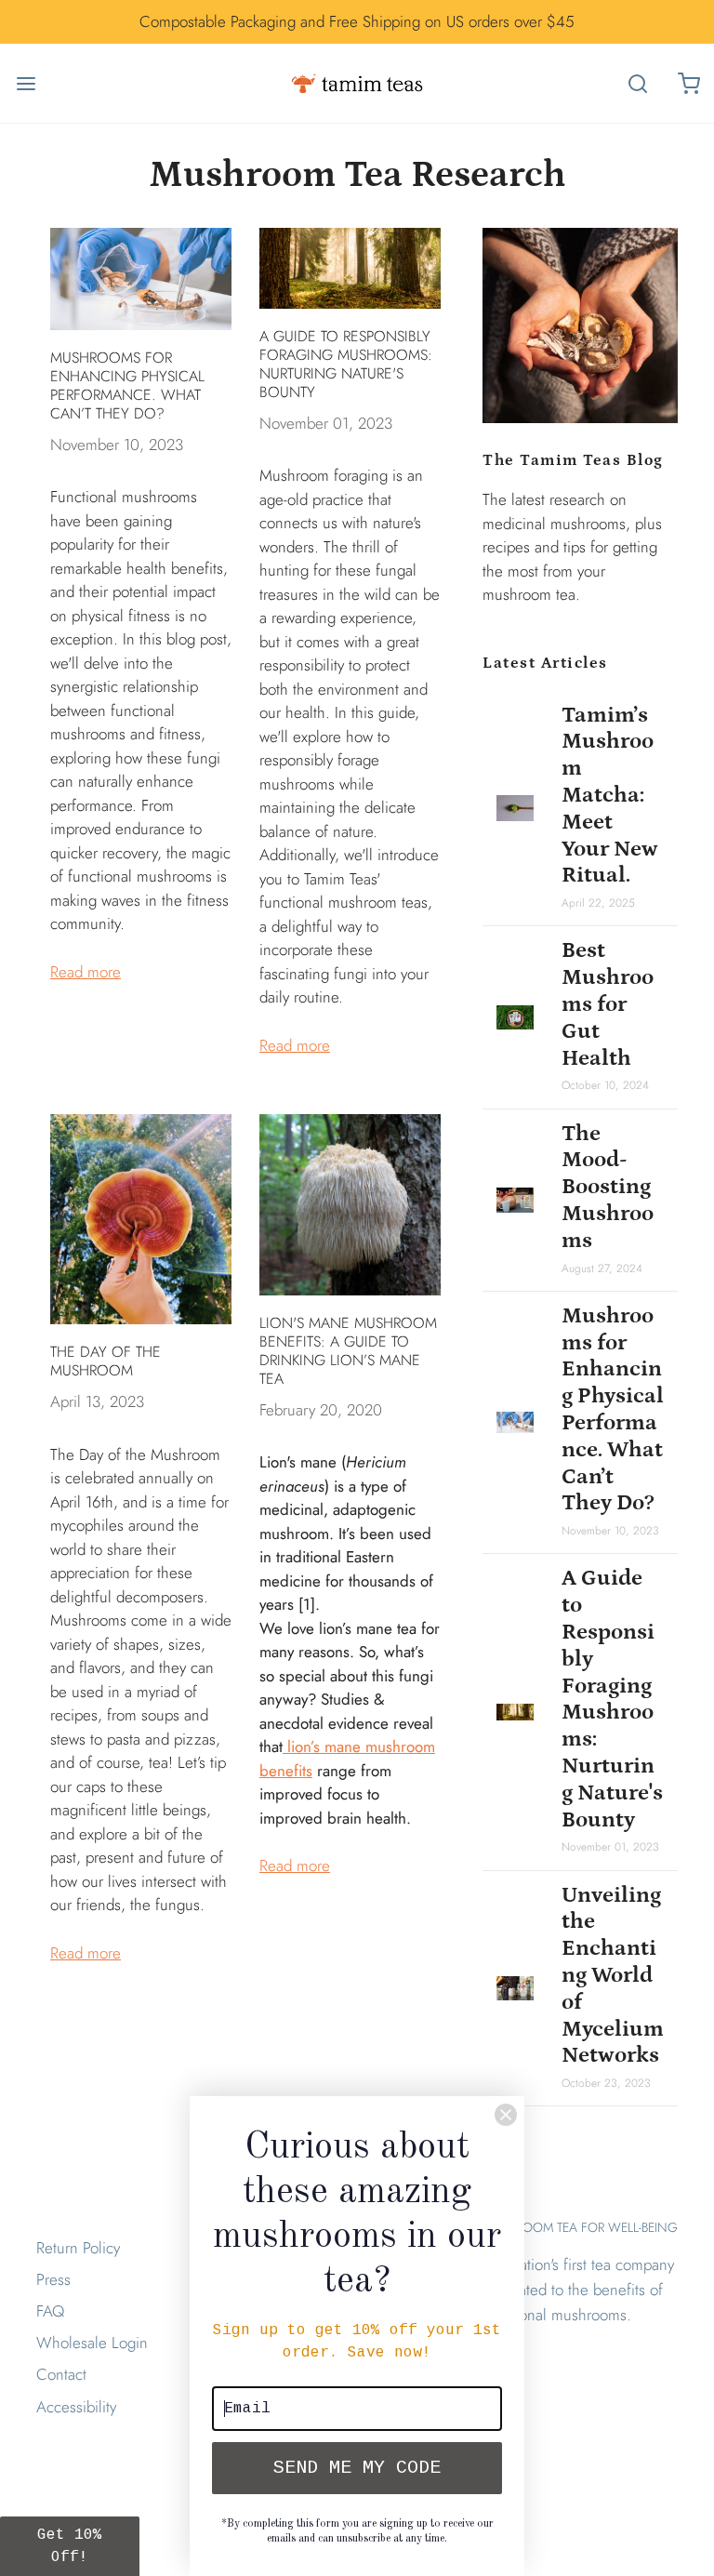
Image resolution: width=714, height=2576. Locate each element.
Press (53, 2279)
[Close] (506, 2115)
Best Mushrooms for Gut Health (608, 1003)
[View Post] (141, 279)
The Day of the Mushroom (106, 1361)
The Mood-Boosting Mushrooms (608, 1187)
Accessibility (76, 2407)
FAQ (50, 2311)
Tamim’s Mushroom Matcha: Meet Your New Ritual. (610, 795)
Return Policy (78, 2248)
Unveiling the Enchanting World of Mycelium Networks (613, 1975)
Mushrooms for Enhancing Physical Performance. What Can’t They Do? (127, 385)
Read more (86, 972)
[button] (70, 2546)
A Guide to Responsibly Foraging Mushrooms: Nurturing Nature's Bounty (346, 364)
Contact (61, 2374)
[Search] (637, 83)
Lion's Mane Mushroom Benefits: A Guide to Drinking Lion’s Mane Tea (348, 1351)
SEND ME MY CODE (357, 2468)
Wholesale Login (92, 2343)
